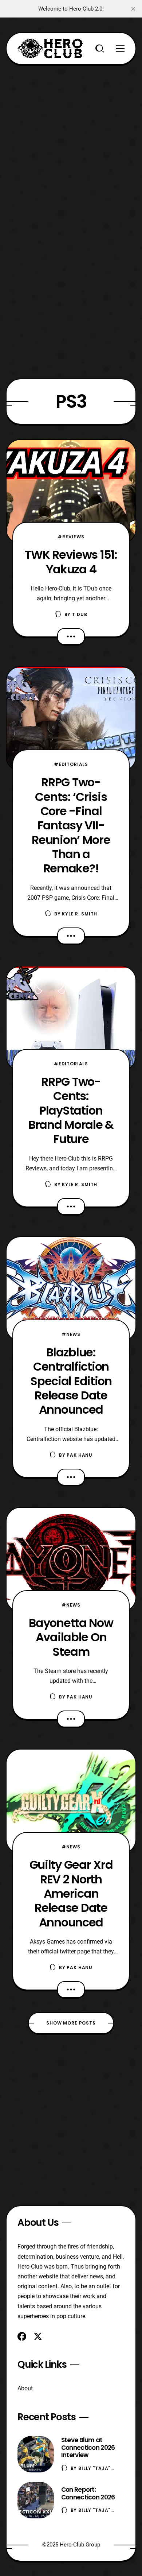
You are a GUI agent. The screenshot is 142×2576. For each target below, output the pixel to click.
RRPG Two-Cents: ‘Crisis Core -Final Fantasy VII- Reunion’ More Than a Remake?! (71, 825)
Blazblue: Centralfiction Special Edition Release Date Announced (71, 1381)
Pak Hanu (80, 1455)
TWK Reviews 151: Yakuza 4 (71, 562)
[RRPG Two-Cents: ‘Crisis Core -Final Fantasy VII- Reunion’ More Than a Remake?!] (71, 719)
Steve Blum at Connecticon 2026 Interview (88, 2448)
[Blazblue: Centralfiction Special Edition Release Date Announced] (71, 1289)
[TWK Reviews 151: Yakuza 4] (71, 492)
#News (71, 1334)
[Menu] (120, 49)
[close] (133, 9)
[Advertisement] (71, 136)
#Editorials (71, 764)
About (25, 2388)
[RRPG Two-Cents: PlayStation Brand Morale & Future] (71, 1018)
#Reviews (71, 537)
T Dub (80, 614)
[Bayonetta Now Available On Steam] (71, 1560)
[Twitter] (38, 2336)
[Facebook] (22, 2336)
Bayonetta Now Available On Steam (71, 1637)
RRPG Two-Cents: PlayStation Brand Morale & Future (71, 1110)
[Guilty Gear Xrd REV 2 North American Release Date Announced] (71, 1801)
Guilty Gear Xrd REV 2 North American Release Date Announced (71, 1893)
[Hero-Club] (50, 49)
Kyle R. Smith (80, 914)
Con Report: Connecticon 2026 (88, 2493)
